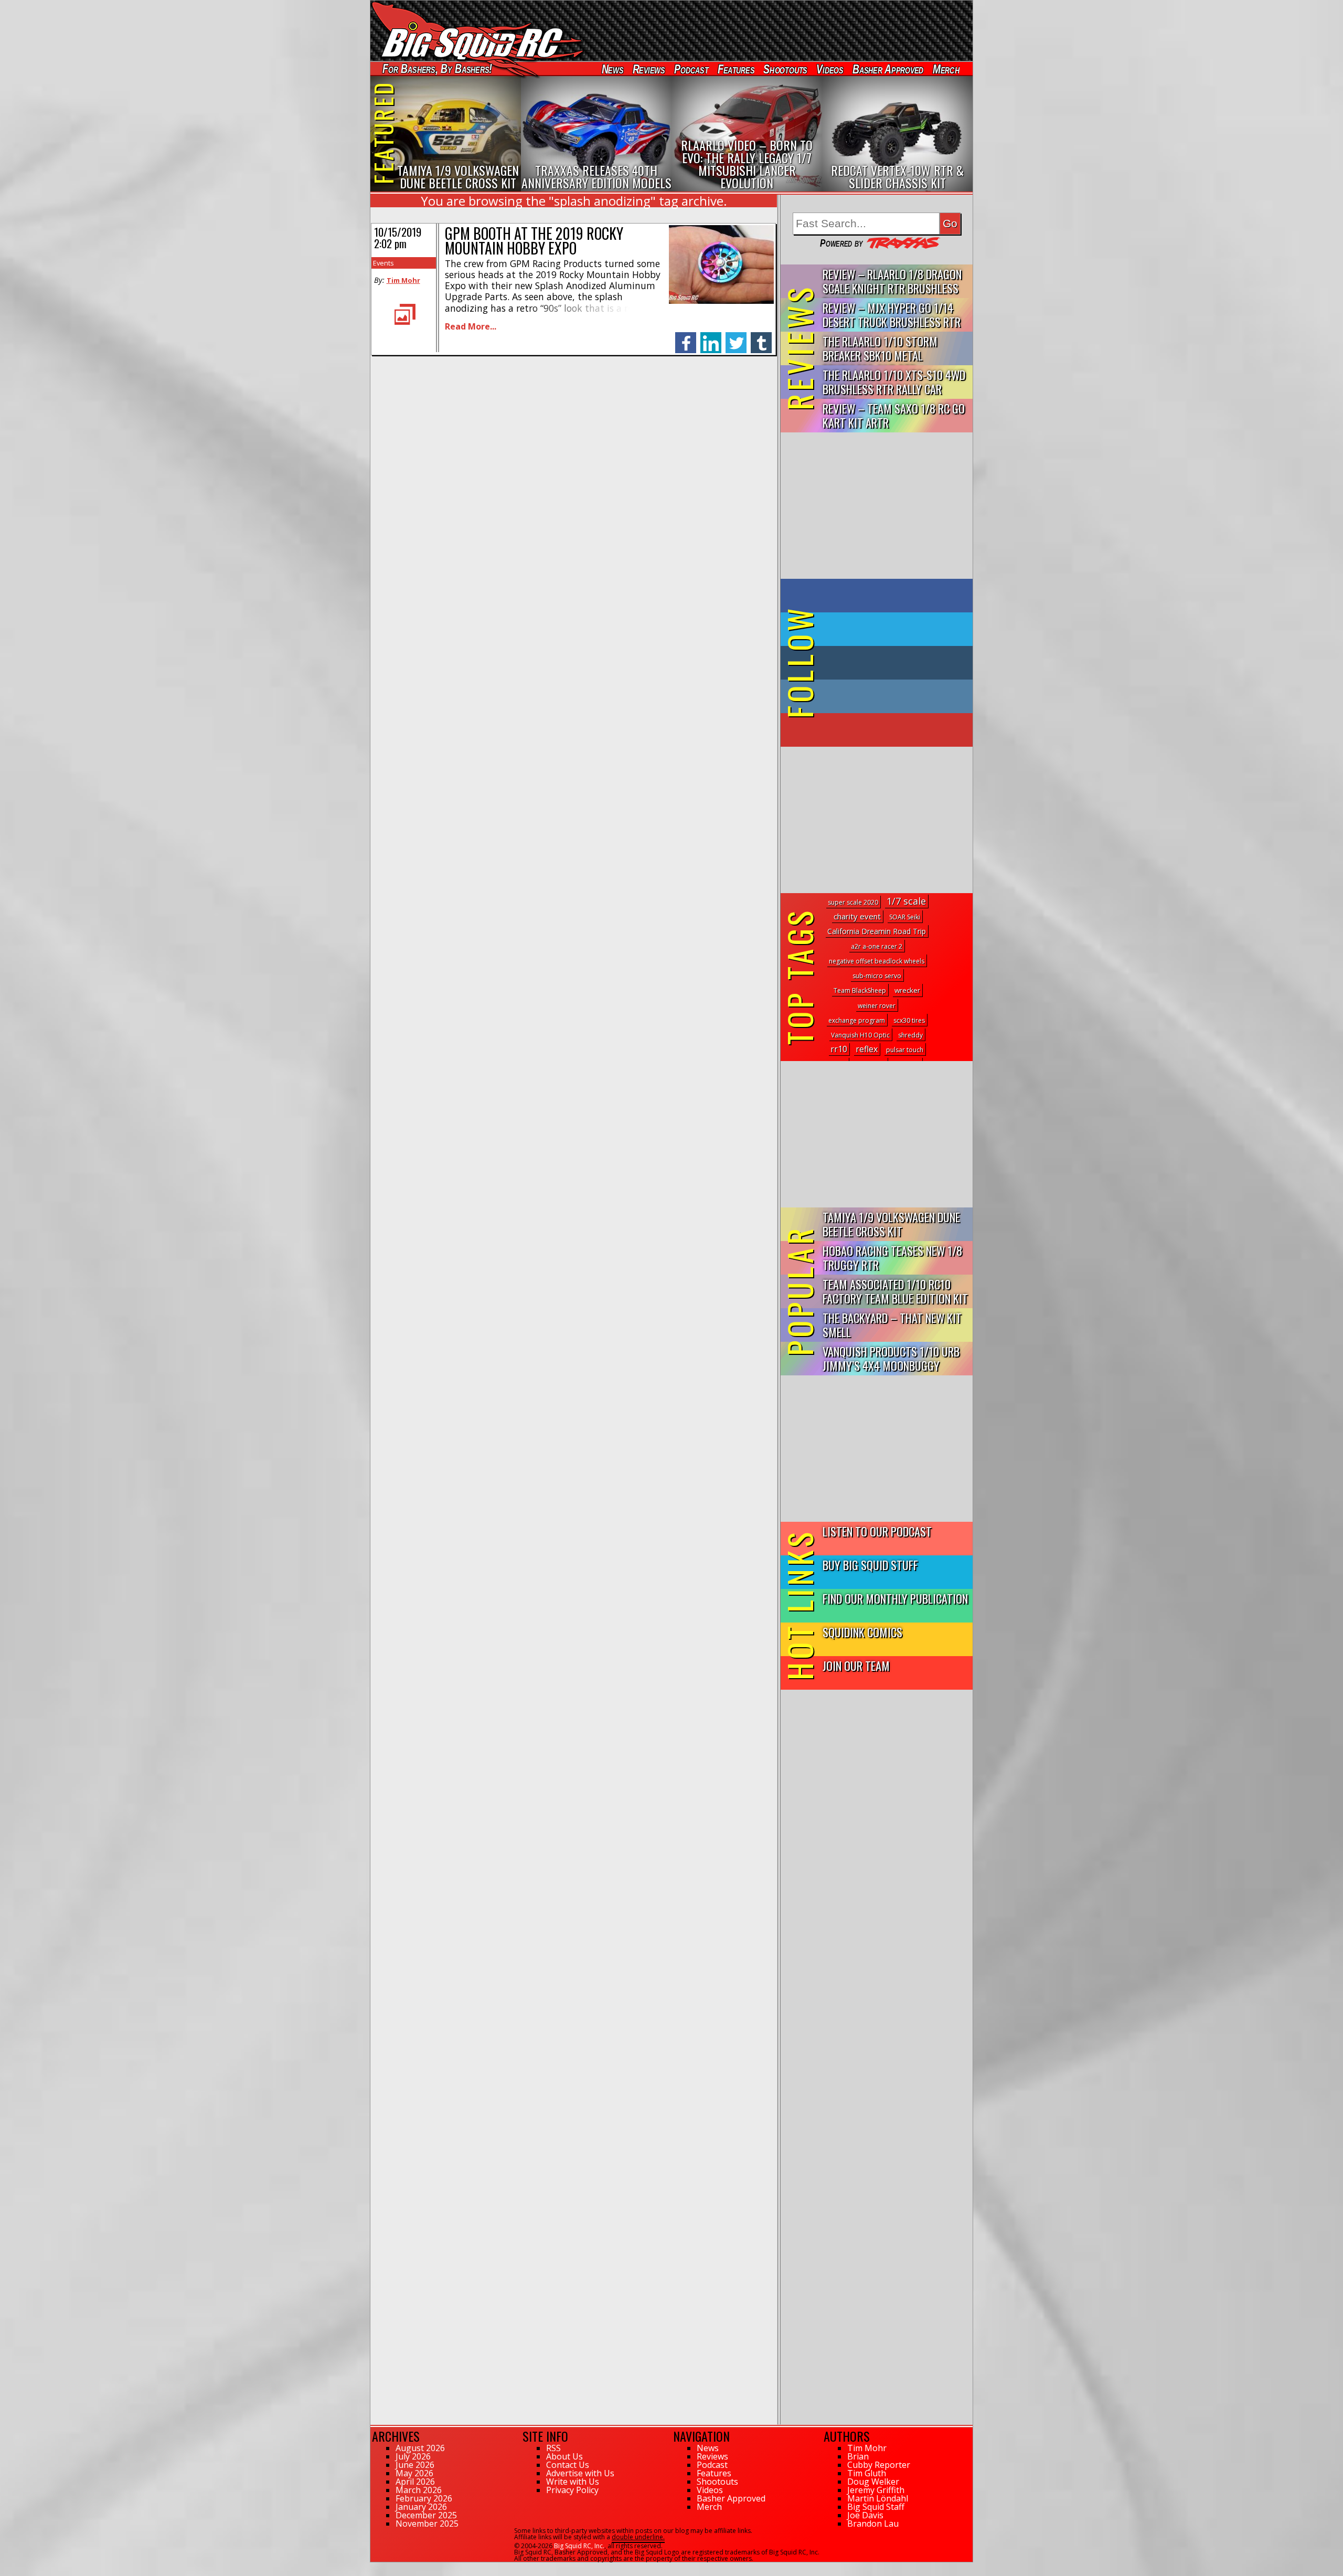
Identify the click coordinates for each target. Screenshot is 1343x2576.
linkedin (711, 337)
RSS (553, 2448)
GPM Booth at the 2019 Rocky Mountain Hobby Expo (534, 241)
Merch (946, 69)
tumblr (761, 337)
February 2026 (424, 2498)
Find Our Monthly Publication (895, 1598)
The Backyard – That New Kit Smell (892, 1324)
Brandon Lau (873, 2524)
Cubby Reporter (879, 2465)
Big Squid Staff (876, 2507)
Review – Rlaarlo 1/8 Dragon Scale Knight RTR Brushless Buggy (892, 282)
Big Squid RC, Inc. (579, 2546)
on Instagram (874, 696)
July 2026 (413, 2456)
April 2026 (415, 2482)
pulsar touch (905, 1050)
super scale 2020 (853, 902)
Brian (858, 2456)
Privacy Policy (572, 2490)
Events (383, 263)
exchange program (857, 1020)
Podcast (691, 69)
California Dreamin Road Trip (877, 931)
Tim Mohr (403, 280)
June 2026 (415, 2465)
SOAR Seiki (905, 917)
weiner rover (877, 1006)
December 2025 (426, 2515)
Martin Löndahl (878, 2498)
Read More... (471, 326)
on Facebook (879, 596)
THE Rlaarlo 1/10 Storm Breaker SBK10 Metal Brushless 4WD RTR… (880, 349)
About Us (564, 2456)
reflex (867, 1049)
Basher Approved (888, 69)
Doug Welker (873, 2482)
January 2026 (421, 2507)
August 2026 (420, 2448)
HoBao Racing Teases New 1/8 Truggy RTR (892, 1257)
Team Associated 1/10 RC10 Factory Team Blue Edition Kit (895, 1291)
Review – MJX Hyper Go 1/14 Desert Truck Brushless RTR (892, 314)
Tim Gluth (867, 2473)
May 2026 (414, 2473)
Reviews (648, 69)
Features (736, 69)
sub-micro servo (877, 976)
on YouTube (885, 730)
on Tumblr (891, 663)
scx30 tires (909, 1020)
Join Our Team (856, 1665)
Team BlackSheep (860, 990)
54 (374, 2567)
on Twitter (891, 629)
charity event (857, 916)
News (612, 69)
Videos (830, 69)
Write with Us (573, 2482)
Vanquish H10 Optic (860, 1035)
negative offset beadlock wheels (877, 961)
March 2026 (419, 2490)
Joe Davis (865, 2515)
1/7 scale (906, 901)
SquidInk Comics (862, 1632)
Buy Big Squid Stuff (870, 1565)
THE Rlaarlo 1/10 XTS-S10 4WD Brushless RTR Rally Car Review (894, 382)
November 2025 (427, 2524)
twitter (736, 337)
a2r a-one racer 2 (877, 946)
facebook (686, 337)
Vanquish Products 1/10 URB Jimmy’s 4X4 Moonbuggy (891, 1358)
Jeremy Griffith (876, 2490)
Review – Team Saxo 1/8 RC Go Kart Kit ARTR (894, 415)
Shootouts (785, 69)
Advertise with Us (580, 2473)
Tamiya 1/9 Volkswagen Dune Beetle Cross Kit (891, 1224)
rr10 (839, 1049)
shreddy (910, 1035)
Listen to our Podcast (877, 1531)
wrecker (907, 990)
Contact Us (568, 2465)
